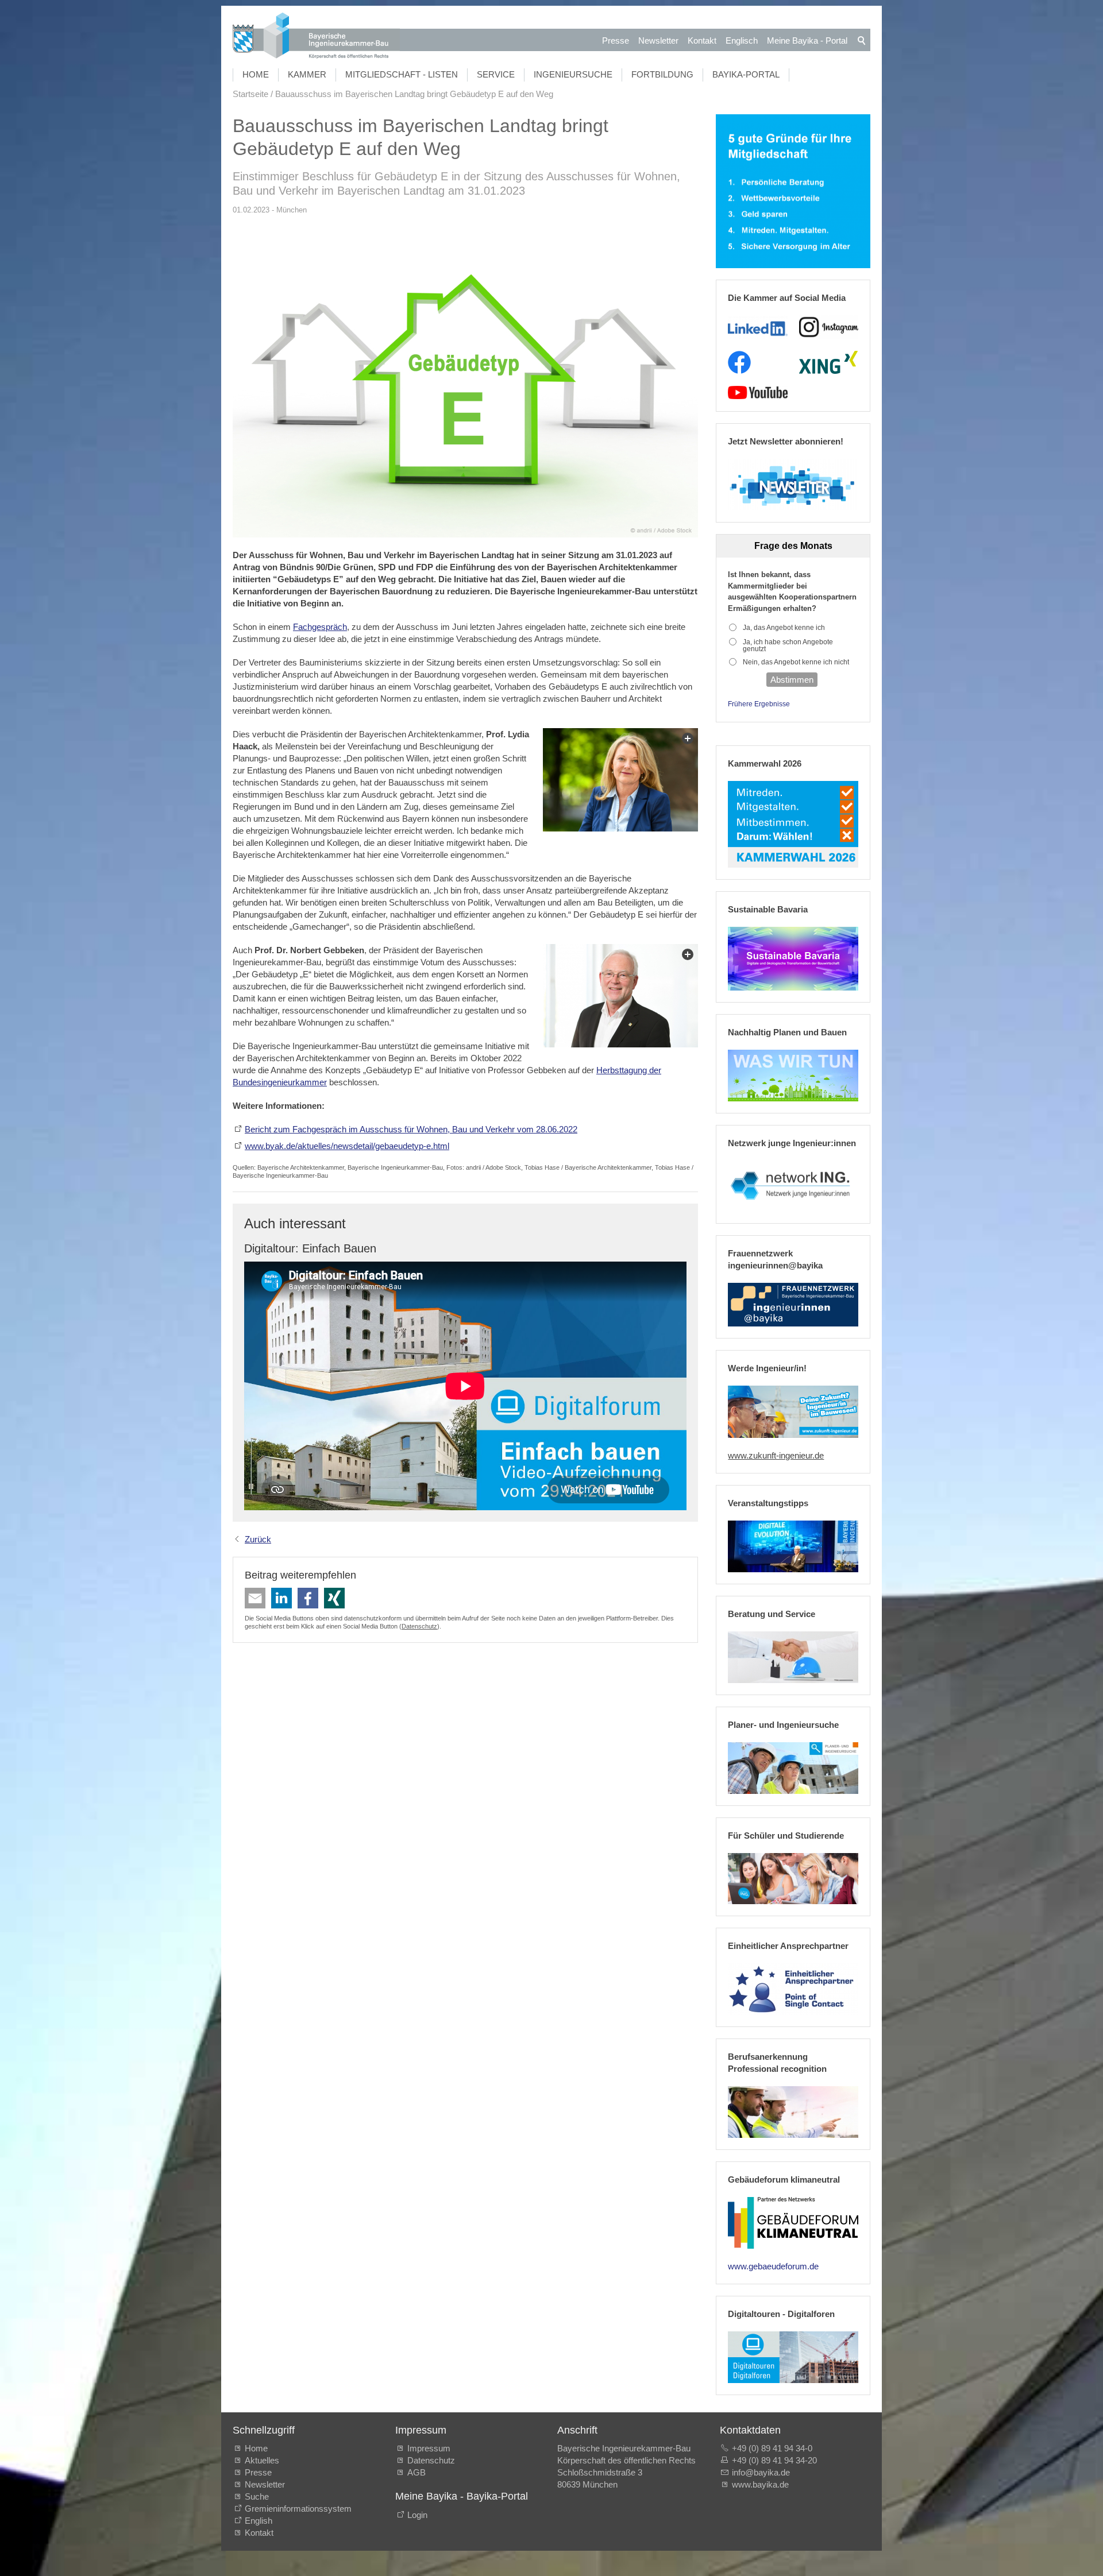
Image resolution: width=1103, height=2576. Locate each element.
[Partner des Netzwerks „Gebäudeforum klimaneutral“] (793, 2223)
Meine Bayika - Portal (807, 40)
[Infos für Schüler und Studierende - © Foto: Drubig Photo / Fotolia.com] (793, 1879)
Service (496, 74)
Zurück (258, 1539)
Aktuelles (262, 2460)
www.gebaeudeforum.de (773, 2266)
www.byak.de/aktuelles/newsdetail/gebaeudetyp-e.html (347, 1146)
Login (417, 2515)
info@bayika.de (761, 2472)
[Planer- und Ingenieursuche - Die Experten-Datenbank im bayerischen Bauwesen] (793, 1768)
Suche (259, 2496)
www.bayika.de (760, 2484)
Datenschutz (419, 1626)
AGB (416, 2472)
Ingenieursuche (573, 74)
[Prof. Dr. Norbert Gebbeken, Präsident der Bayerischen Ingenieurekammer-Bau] (620, 996)
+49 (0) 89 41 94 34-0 (772, 2448)
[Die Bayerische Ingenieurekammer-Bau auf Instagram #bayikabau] (829, 327)
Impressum (429, 2448)
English (259, 2521)
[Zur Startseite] (316, 37)
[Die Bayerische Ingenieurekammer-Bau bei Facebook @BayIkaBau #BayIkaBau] (739, 362)
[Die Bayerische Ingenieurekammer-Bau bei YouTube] (757, 393)
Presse (616, 40)
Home (256, 74)
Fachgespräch (320, 627)
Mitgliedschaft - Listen (402, 74)
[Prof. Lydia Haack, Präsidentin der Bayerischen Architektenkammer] (620, 780)
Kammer (307, 74)
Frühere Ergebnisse (759, 704)
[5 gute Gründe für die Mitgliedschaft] (793, 192)
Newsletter (658, 40)
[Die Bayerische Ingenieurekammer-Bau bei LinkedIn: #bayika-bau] (757, 327)
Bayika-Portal (746, 74)
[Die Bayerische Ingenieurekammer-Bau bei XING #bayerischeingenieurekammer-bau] (828, 362)
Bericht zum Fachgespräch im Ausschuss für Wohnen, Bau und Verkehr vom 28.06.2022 (411, 1129)
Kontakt (702, 40)
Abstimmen (792, 680)
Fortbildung (662, 74)
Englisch (742, 40)
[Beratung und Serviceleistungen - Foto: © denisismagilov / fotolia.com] (793, 1657)
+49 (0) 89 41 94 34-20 (774, 2460)
